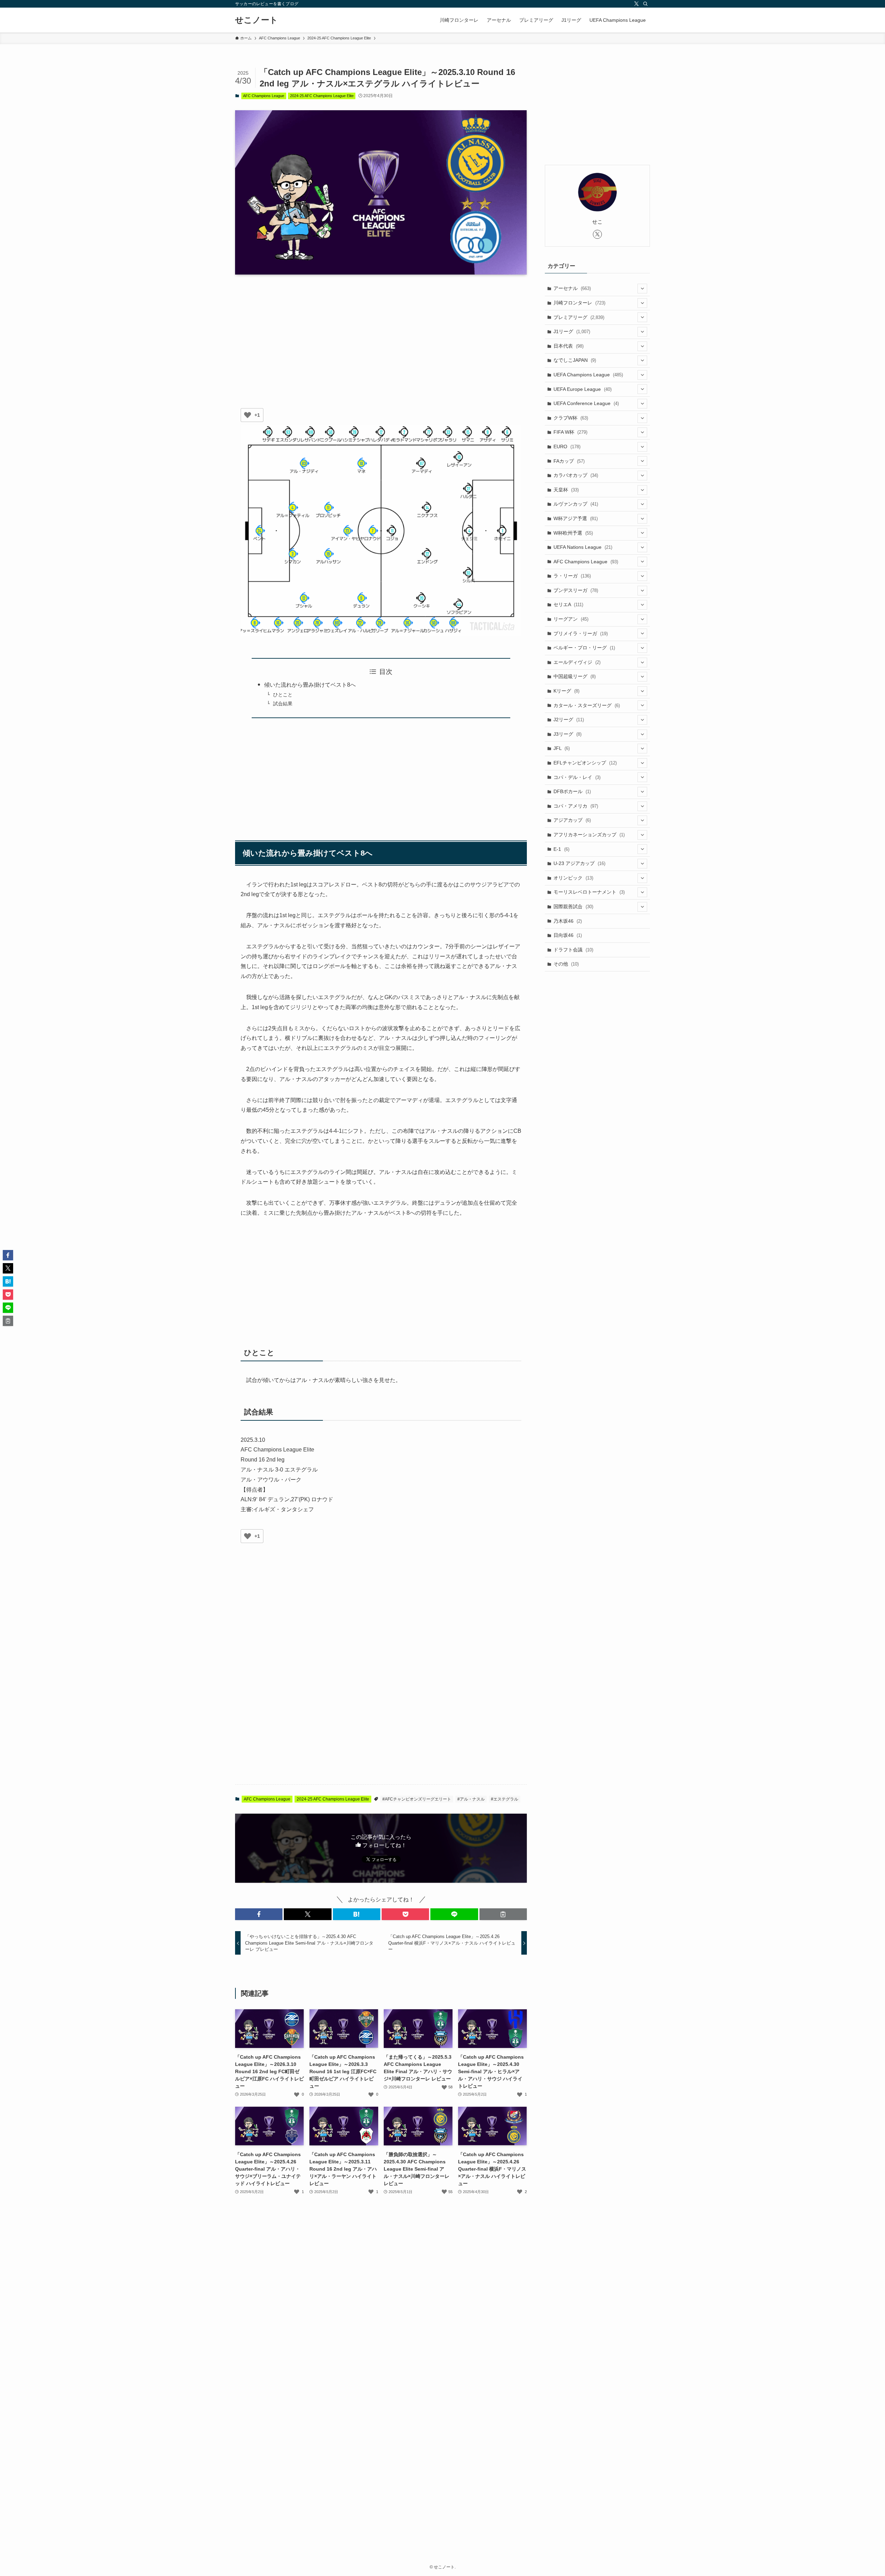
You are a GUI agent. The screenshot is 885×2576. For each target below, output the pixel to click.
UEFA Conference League (586, 403)
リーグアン (571, 619)
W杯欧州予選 (573, 533)
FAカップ (569, 461)
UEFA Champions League (588, 375)
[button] (259, 1914)
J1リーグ (572, 331)
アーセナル (572, 288)
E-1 (561, 849)
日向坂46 (568, 935)
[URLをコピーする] (503, 1914)
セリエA (568, 604)
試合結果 (283, 704)
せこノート (257, 20)
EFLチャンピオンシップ (585, 763)
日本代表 (569, 346)
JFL (562, 748)
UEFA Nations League (583, 547)
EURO (567, 446)
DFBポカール (572, 791)
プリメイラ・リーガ (581, 633)
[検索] (645, 4)
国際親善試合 (573, 906)
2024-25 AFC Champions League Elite (322, 96)
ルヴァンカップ (576, 504)
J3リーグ (567, 734)
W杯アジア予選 (576, 518)
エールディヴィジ (577, 662)
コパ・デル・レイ (577, 777)
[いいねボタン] (248, 415)
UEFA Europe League (583, 389)
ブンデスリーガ (576, 590)
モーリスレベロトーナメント (589, 892)
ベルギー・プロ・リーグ (584, 648)
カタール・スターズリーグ (587, 705)
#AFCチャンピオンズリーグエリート (417, 1799)
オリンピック (573, 878)
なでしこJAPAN (575, 360)
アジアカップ (572, 820)
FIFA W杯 (570, 432)
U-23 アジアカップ (579, 863)
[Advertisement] (381, 334)
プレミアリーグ (579, 317)
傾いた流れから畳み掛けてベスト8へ (310, 685)
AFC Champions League (264, 96)
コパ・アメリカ (576, 806)
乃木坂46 (568, 921)
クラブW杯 (571, 418)
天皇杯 (566, 490)
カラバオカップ (576, 475)
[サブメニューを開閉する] (642, 289)
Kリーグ (566, 691)
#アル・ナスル (471, 1799)
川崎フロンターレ (579, 303)
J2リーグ (569, 720)
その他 (566, 964)
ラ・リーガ (572, 576)
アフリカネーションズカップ (589, 835)
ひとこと (283, 695)
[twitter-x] (636, 4)
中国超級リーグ (575, 676)
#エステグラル (505, 1799)
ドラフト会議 (573, 950)
